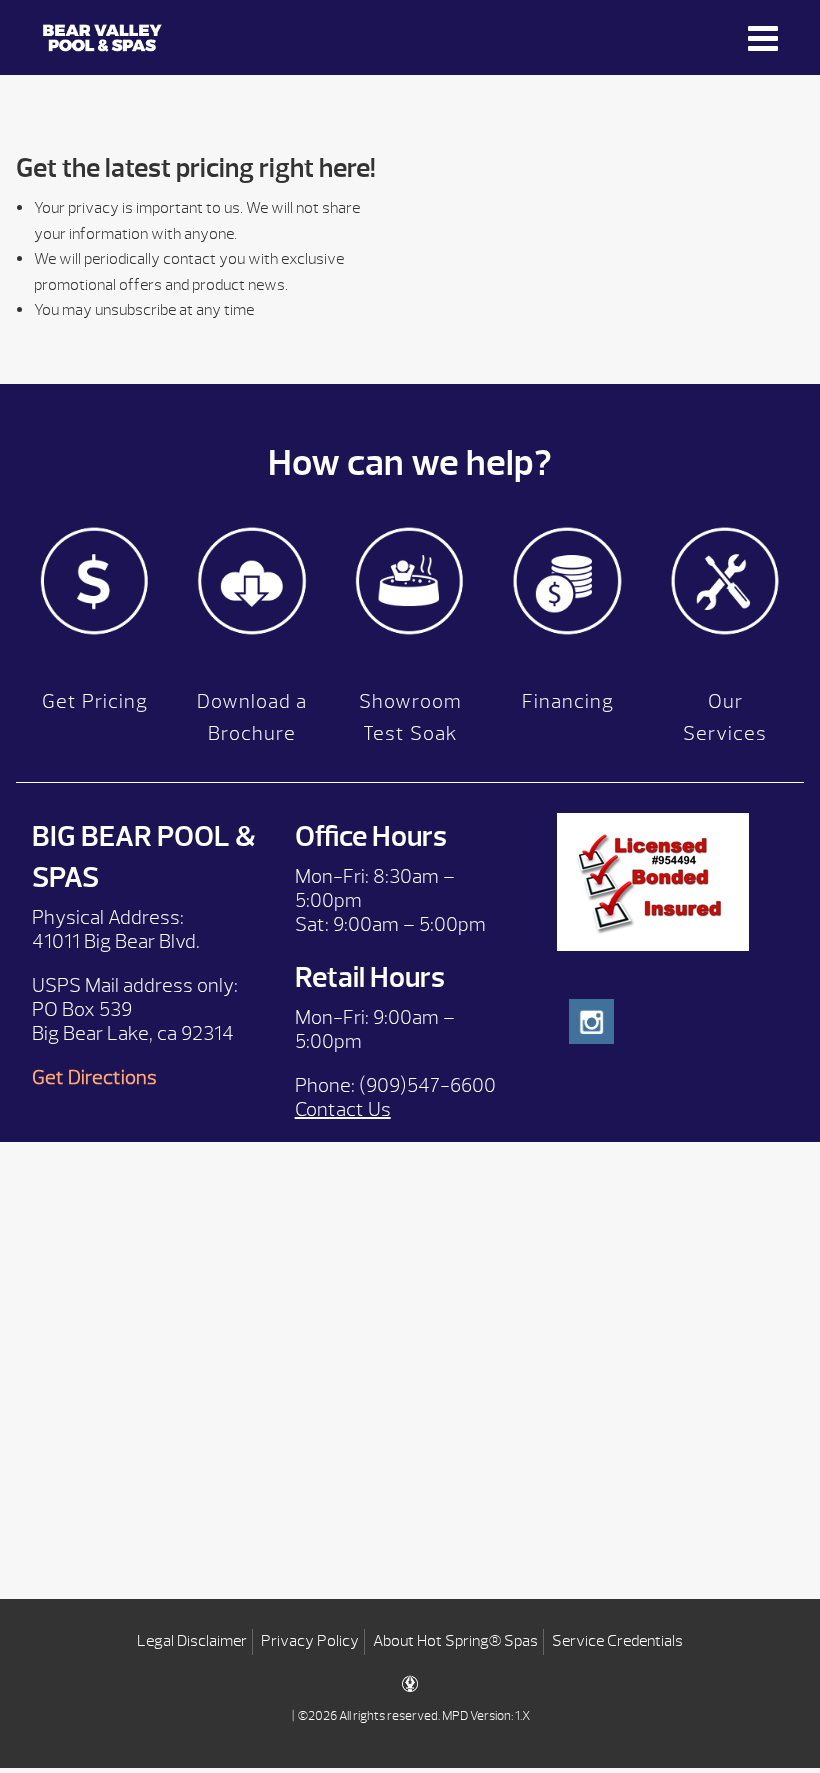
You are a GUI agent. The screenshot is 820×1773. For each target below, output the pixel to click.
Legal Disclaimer (192, 1641)
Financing (568, 701)
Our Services (725, 717)
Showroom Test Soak (410, 717)
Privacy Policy (310, 1641)
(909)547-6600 (427, 1085)
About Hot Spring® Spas (455, 1641)
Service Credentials (617, 1641)
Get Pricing (95, 701)
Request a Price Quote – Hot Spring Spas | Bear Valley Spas (182, 37)
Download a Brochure (252, 717)
